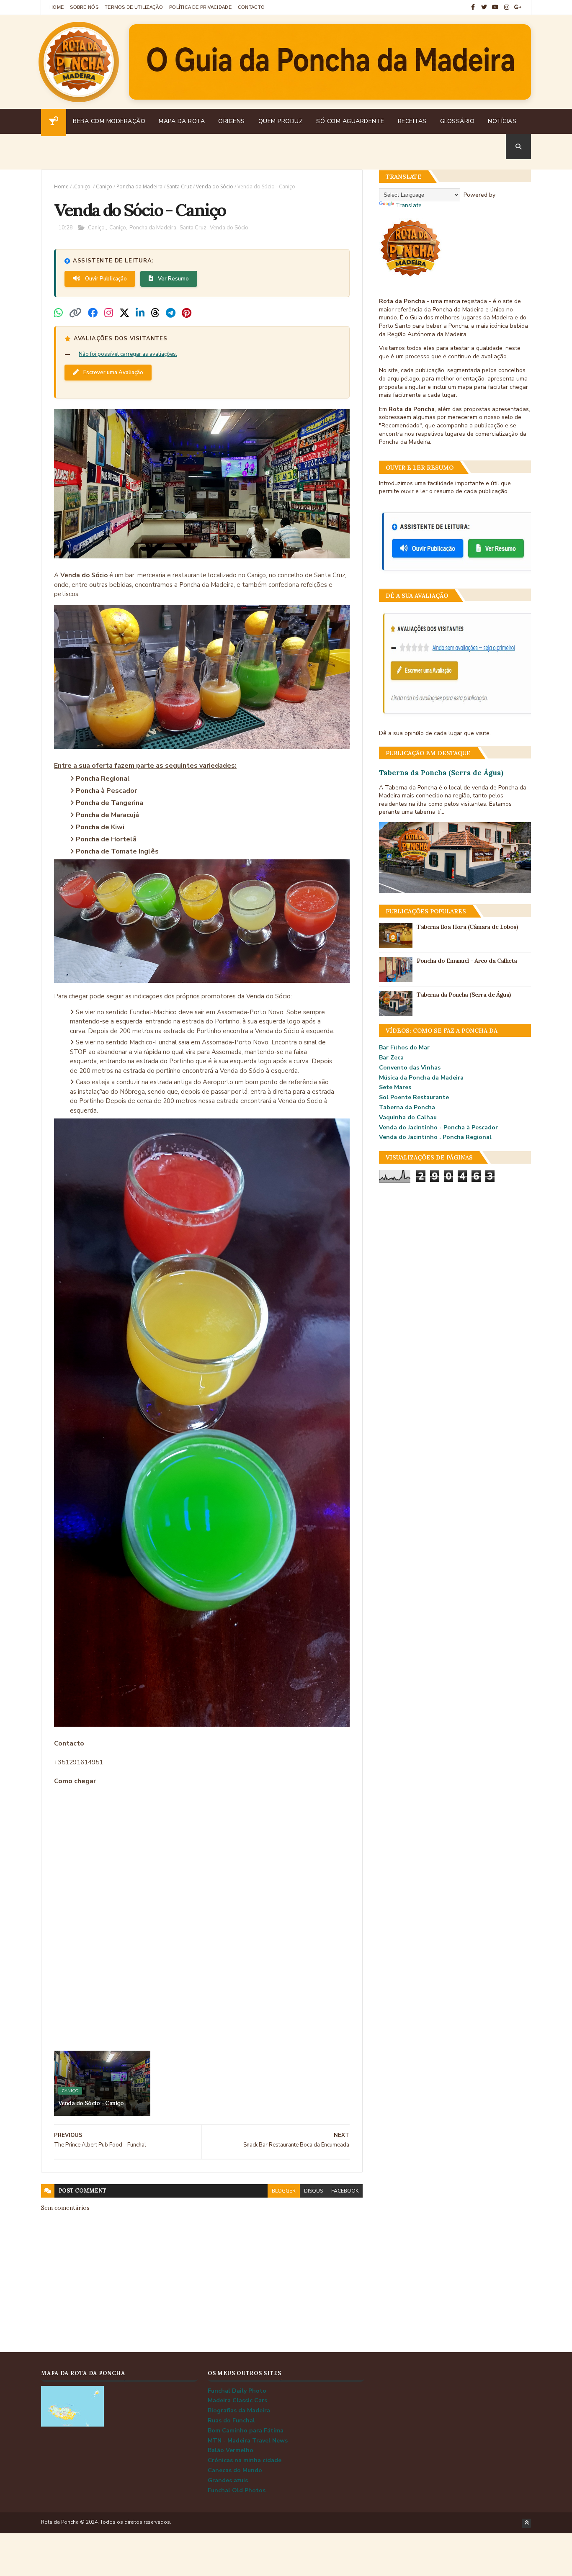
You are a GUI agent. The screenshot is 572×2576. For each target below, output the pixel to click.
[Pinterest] (187, 313)
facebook (345, 2191)
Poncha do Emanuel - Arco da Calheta (467, 961)
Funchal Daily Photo (237, 2391)
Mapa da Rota (182, 121)
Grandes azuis (228, 2480)
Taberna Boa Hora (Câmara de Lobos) (467, 927)
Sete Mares (395, 1087)
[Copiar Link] (75, 313)
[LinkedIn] (140, 313)
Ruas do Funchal (231, 2420)
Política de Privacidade (200, 7)
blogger (284, 2191)
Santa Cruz (179, 186)
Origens (232, 121)
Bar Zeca (391, 1058)
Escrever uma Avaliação (113, 373)
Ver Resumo (173, 279)
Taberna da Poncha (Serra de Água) (441, 773)
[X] (124, 313)
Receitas (412, 121)
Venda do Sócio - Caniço (91, 2103)
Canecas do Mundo (235, 2470)
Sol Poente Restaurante (414, 1097)
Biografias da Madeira (239, 2410)
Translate (409, 205)
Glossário (457, 121)
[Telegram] (171, 313)
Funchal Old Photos (237, 2490)
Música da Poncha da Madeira (421, 1078)
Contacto (251, 7)
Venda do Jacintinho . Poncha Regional (435, 1137)
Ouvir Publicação (105, 279)
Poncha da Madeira (139, 186)
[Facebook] (93, 313)
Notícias (502, 121)
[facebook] (473, 7)
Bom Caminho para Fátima (246, 2431)
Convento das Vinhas (410, 1068)
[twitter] (484, 7)
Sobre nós (84, 7)
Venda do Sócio (215, 186)
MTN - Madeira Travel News (248, 2441)
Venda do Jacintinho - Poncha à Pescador (438, 1127)
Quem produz (281, 121)
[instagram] (507, 7)
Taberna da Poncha (407, 1107)
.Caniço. (82, 186)
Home (57, 7)
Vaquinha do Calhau (408, 1117)
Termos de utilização (134, 7)
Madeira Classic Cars (237, 2400)
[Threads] (155, 313)
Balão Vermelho (231, 2450)
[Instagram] (109, 313)
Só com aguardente (350, 121)
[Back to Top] (526, 2523)
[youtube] (495, 7)
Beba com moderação (109, 121)
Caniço (104, 186)
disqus (313, 2191)
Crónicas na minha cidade (245, 2460)
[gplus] (518, 7)
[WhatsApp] (58, 313)
